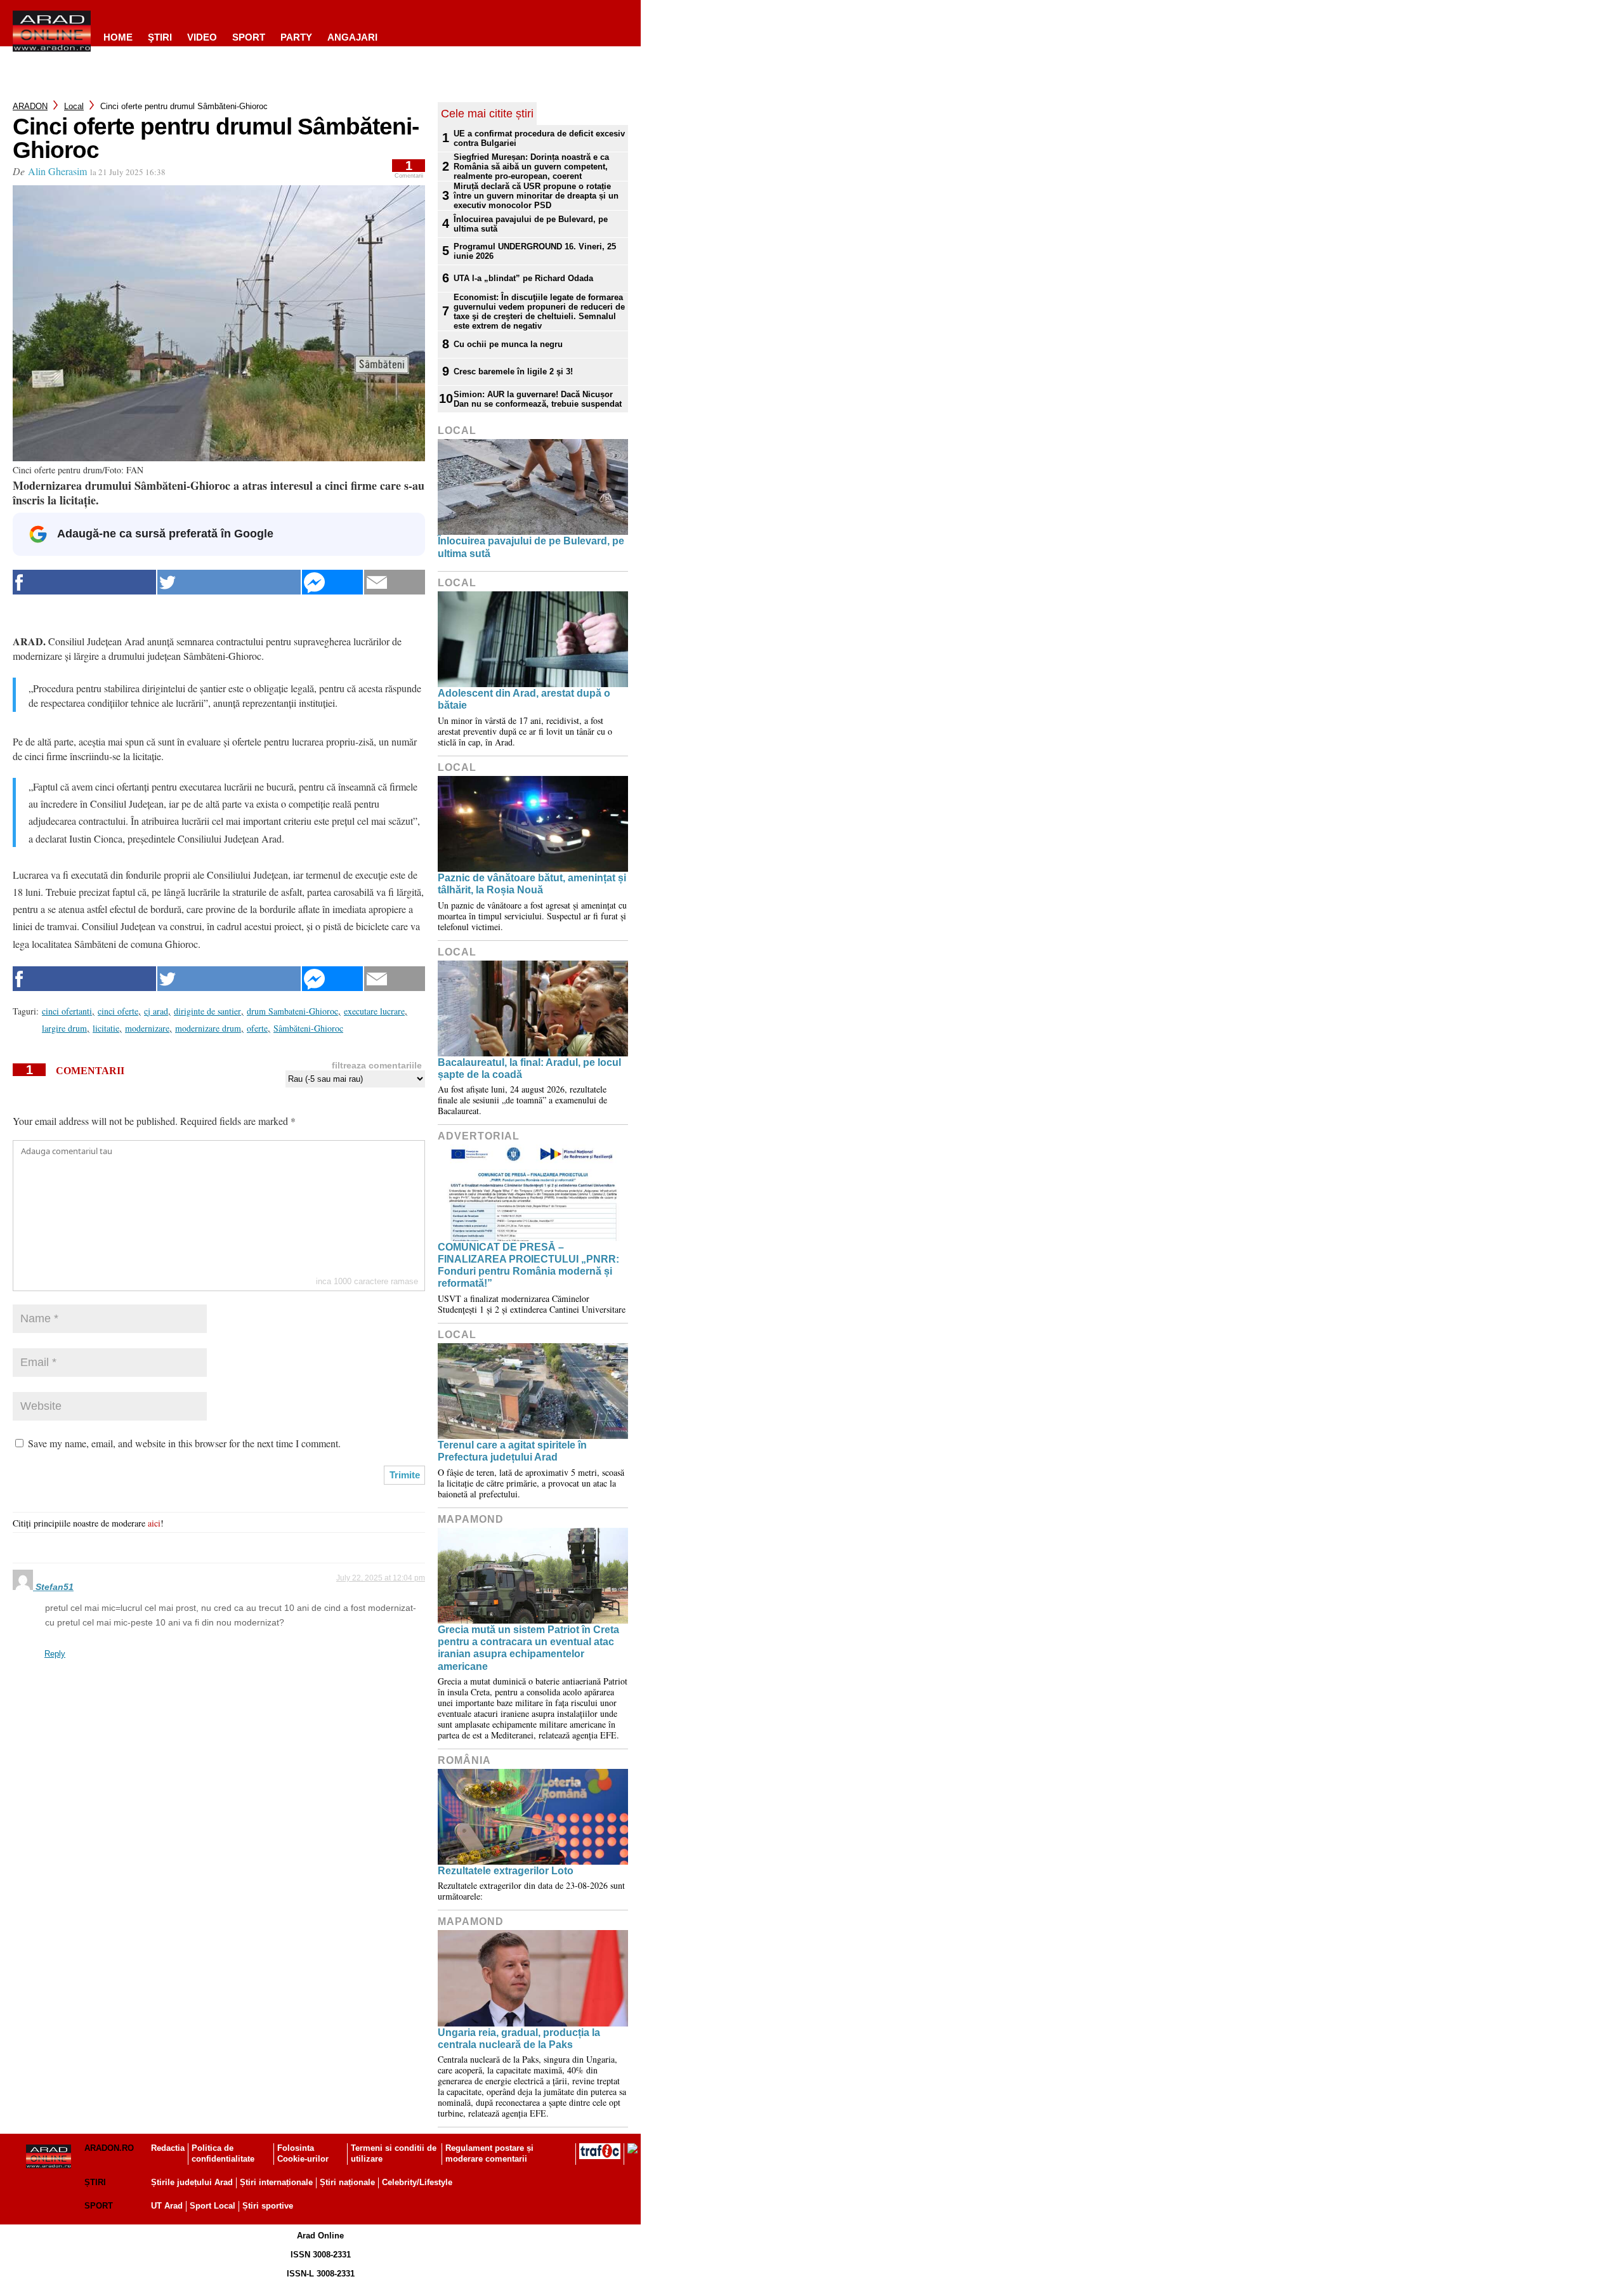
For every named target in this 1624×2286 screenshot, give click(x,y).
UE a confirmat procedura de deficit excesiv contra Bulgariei (539, 138)
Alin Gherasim (57, 171)
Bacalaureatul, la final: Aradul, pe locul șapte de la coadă (529, 1068)
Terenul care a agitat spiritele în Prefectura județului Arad (512, 1451)
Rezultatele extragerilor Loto (506, 1871)
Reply (55, 1654)
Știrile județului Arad (192, 2182)
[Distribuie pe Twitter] (229, 582)
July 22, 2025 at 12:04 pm (381, 1578)
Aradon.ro (109, 2148)
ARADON (30, 106)
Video (202, 37)
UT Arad (167, 2206)
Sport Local (213, 2206)
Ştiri (160, 37)
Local (74, 106)
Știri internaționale (276, 2182)
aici (154, 1523)
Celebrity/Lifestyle (417, 2182)
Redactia (168, 2148)
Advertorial (479, 1136)
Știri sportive (268, 2206)
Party (296, 37)
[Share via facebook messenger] (332, 582)
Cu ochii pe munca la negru (508, 344)
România (464, 1760)
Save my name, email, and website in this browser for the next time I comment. (184, 1443)
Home (118, 37)
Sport (249, 37)
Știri (95, 2182)
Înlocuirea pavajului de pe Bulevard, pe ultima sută (531, 224)
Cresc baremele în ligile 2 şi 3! (513, 371)
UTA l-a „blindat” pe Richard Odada (523, 278)
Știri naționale (347, 2182)
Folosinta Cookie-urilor (303, 2153)
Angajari (352, 37)
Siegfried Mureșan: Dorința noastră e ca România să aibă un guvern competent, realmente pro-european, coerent (531, 167)
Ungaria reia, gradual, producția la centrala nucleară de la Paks (519, 2039)
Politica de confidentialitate (223, 2153)
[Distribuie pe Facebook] (84, 582)
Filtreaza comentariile (377, 1065)
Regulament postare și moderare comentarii (489, 2153)
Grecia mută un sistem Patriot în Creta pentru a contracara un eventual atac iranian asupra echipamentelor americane (528, 1648)
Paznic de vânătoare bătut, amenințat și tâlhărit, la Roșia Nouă (532, 884)
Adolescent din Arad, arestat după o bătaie (524, 699)
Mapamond (471, 1519)
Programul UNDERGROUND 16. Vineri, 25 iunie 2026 (535, 251)
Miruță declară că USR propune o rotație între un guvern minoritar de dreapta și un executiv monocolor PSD (536, 196)
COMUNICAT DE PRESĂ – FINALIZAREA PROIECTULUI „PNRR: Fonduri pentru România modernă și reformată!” (528, 1265)
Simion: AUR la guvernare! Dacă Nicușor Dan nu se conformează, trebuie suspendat (538, 399)
